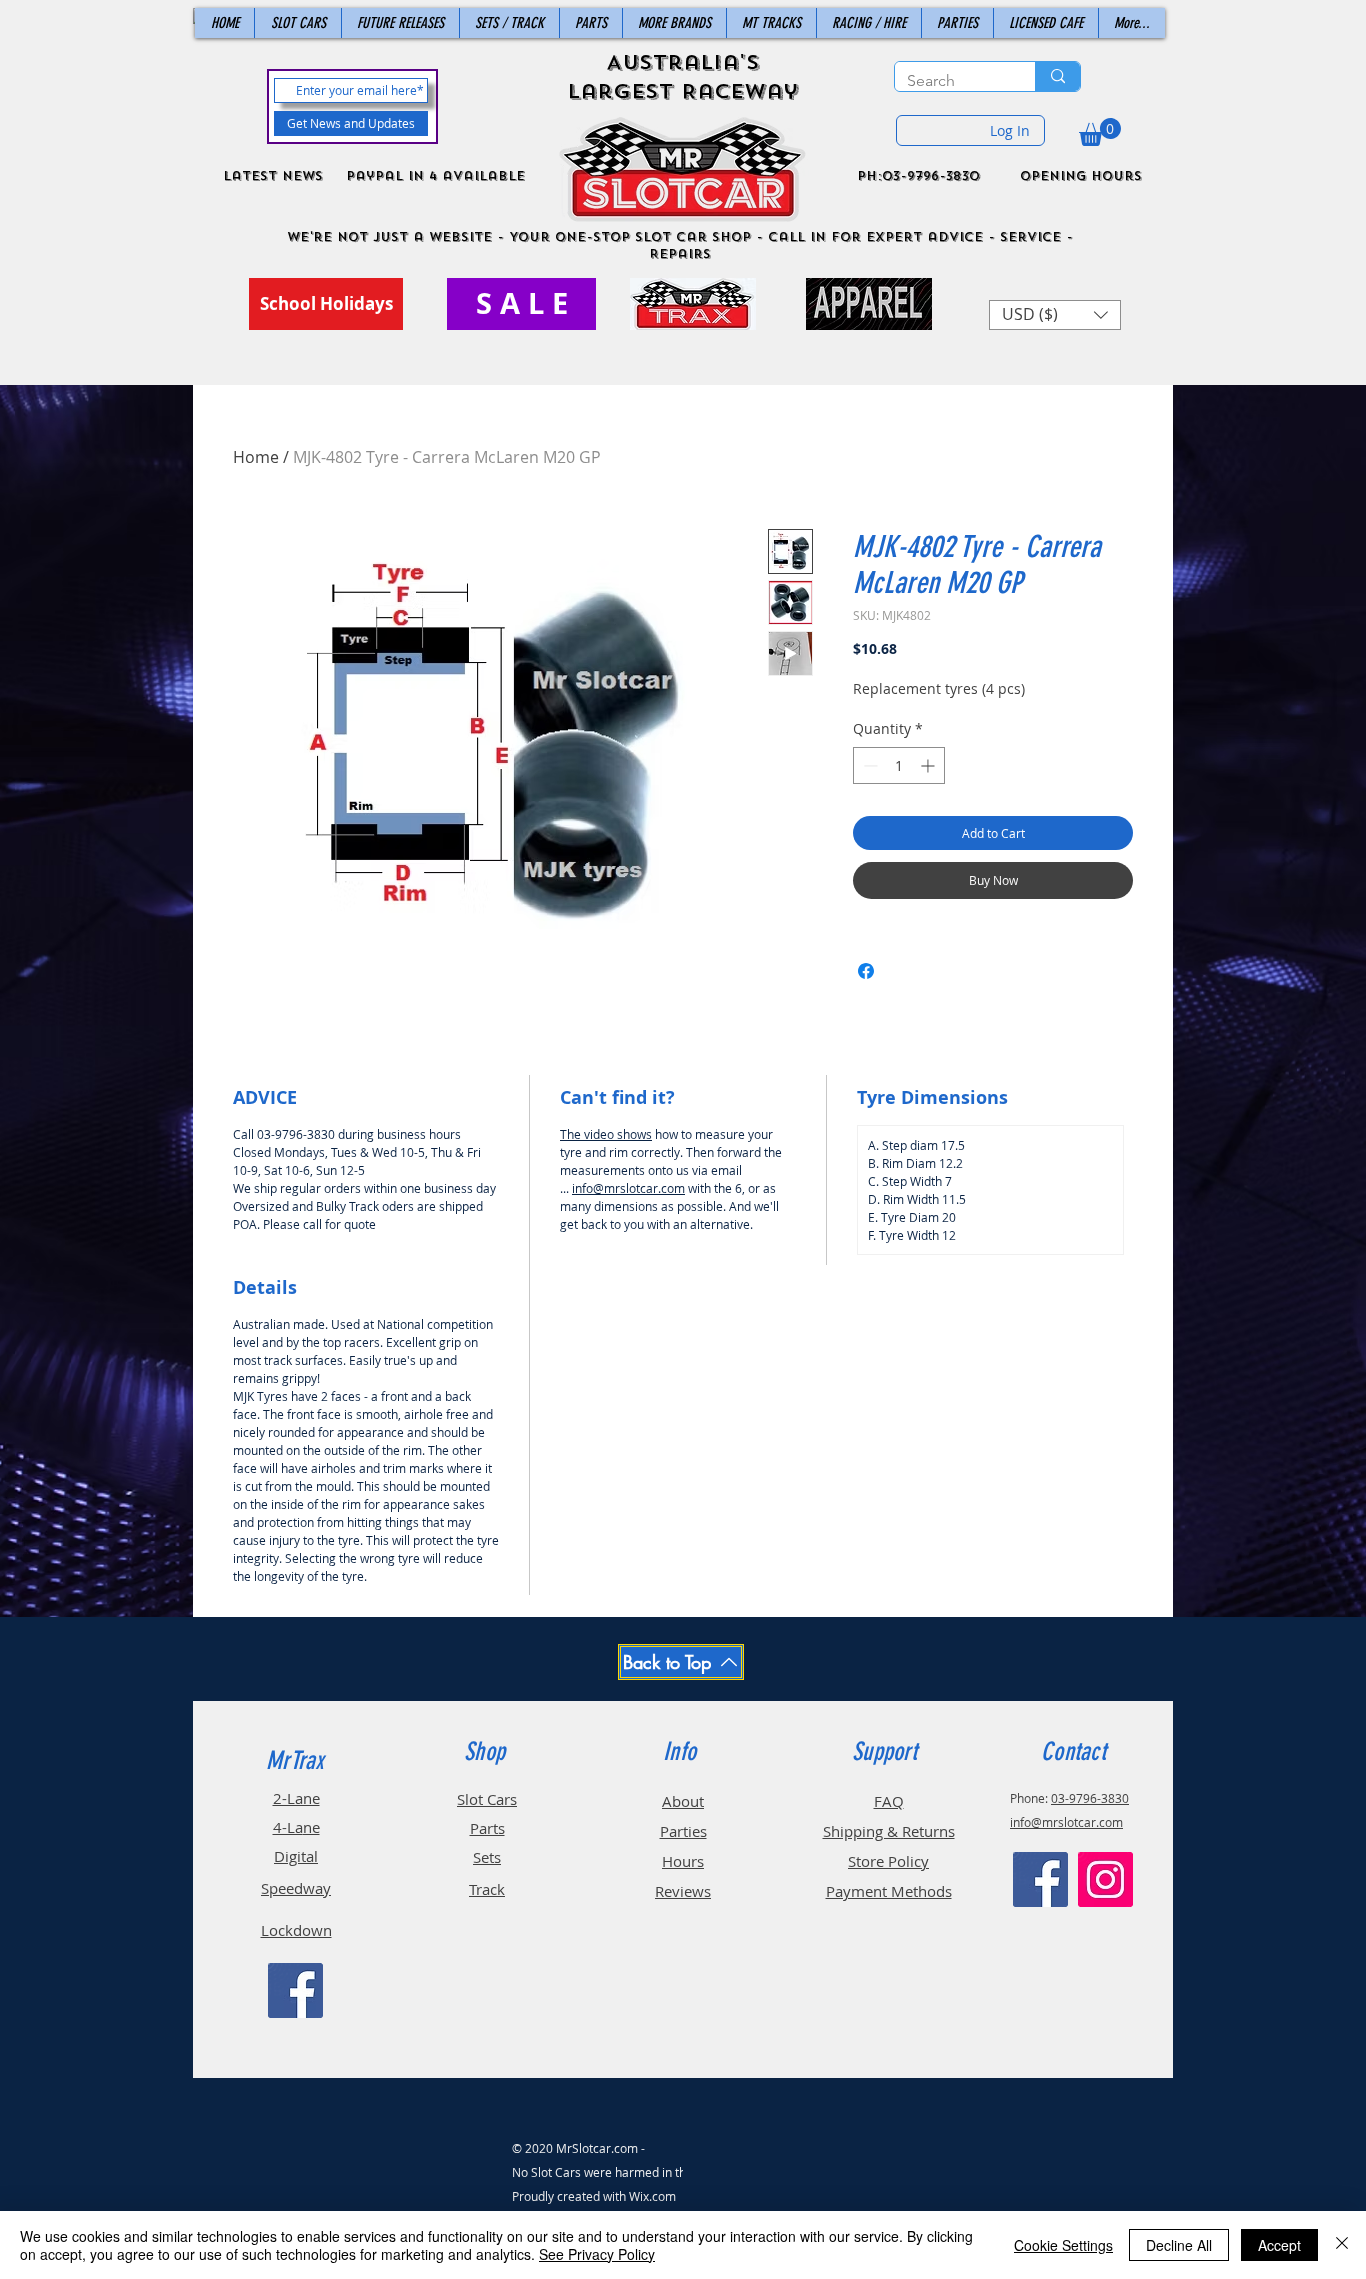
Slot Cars (487, 1799)
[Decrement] (868, 765)
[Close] (1342, 2245)
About (683, 1801)
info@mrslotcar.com (628, 1188)
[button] (1100, 132)
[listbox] (1055, 315)
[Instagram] (1105, 1879)
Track (487, 1889)
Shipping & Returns (889, 1831)
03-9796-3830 (1090, 1798)
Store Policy (888, 1861)
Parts (487, 1828)
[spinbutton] (899, 765)
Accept (1279, 2245)
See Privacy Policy (597, 2254)
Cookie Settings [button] (1063, 2245)
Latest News (273, 176)
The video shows (606, 1134)
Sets (487, 1857)
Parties (683, 1831)
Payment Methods (889, 1891)
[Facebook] (295, 1990)
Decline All (1179, 2245)
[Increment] (929, 765)
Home (256, 457)
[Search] (1057, 76)
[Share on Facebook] (866, 971)
